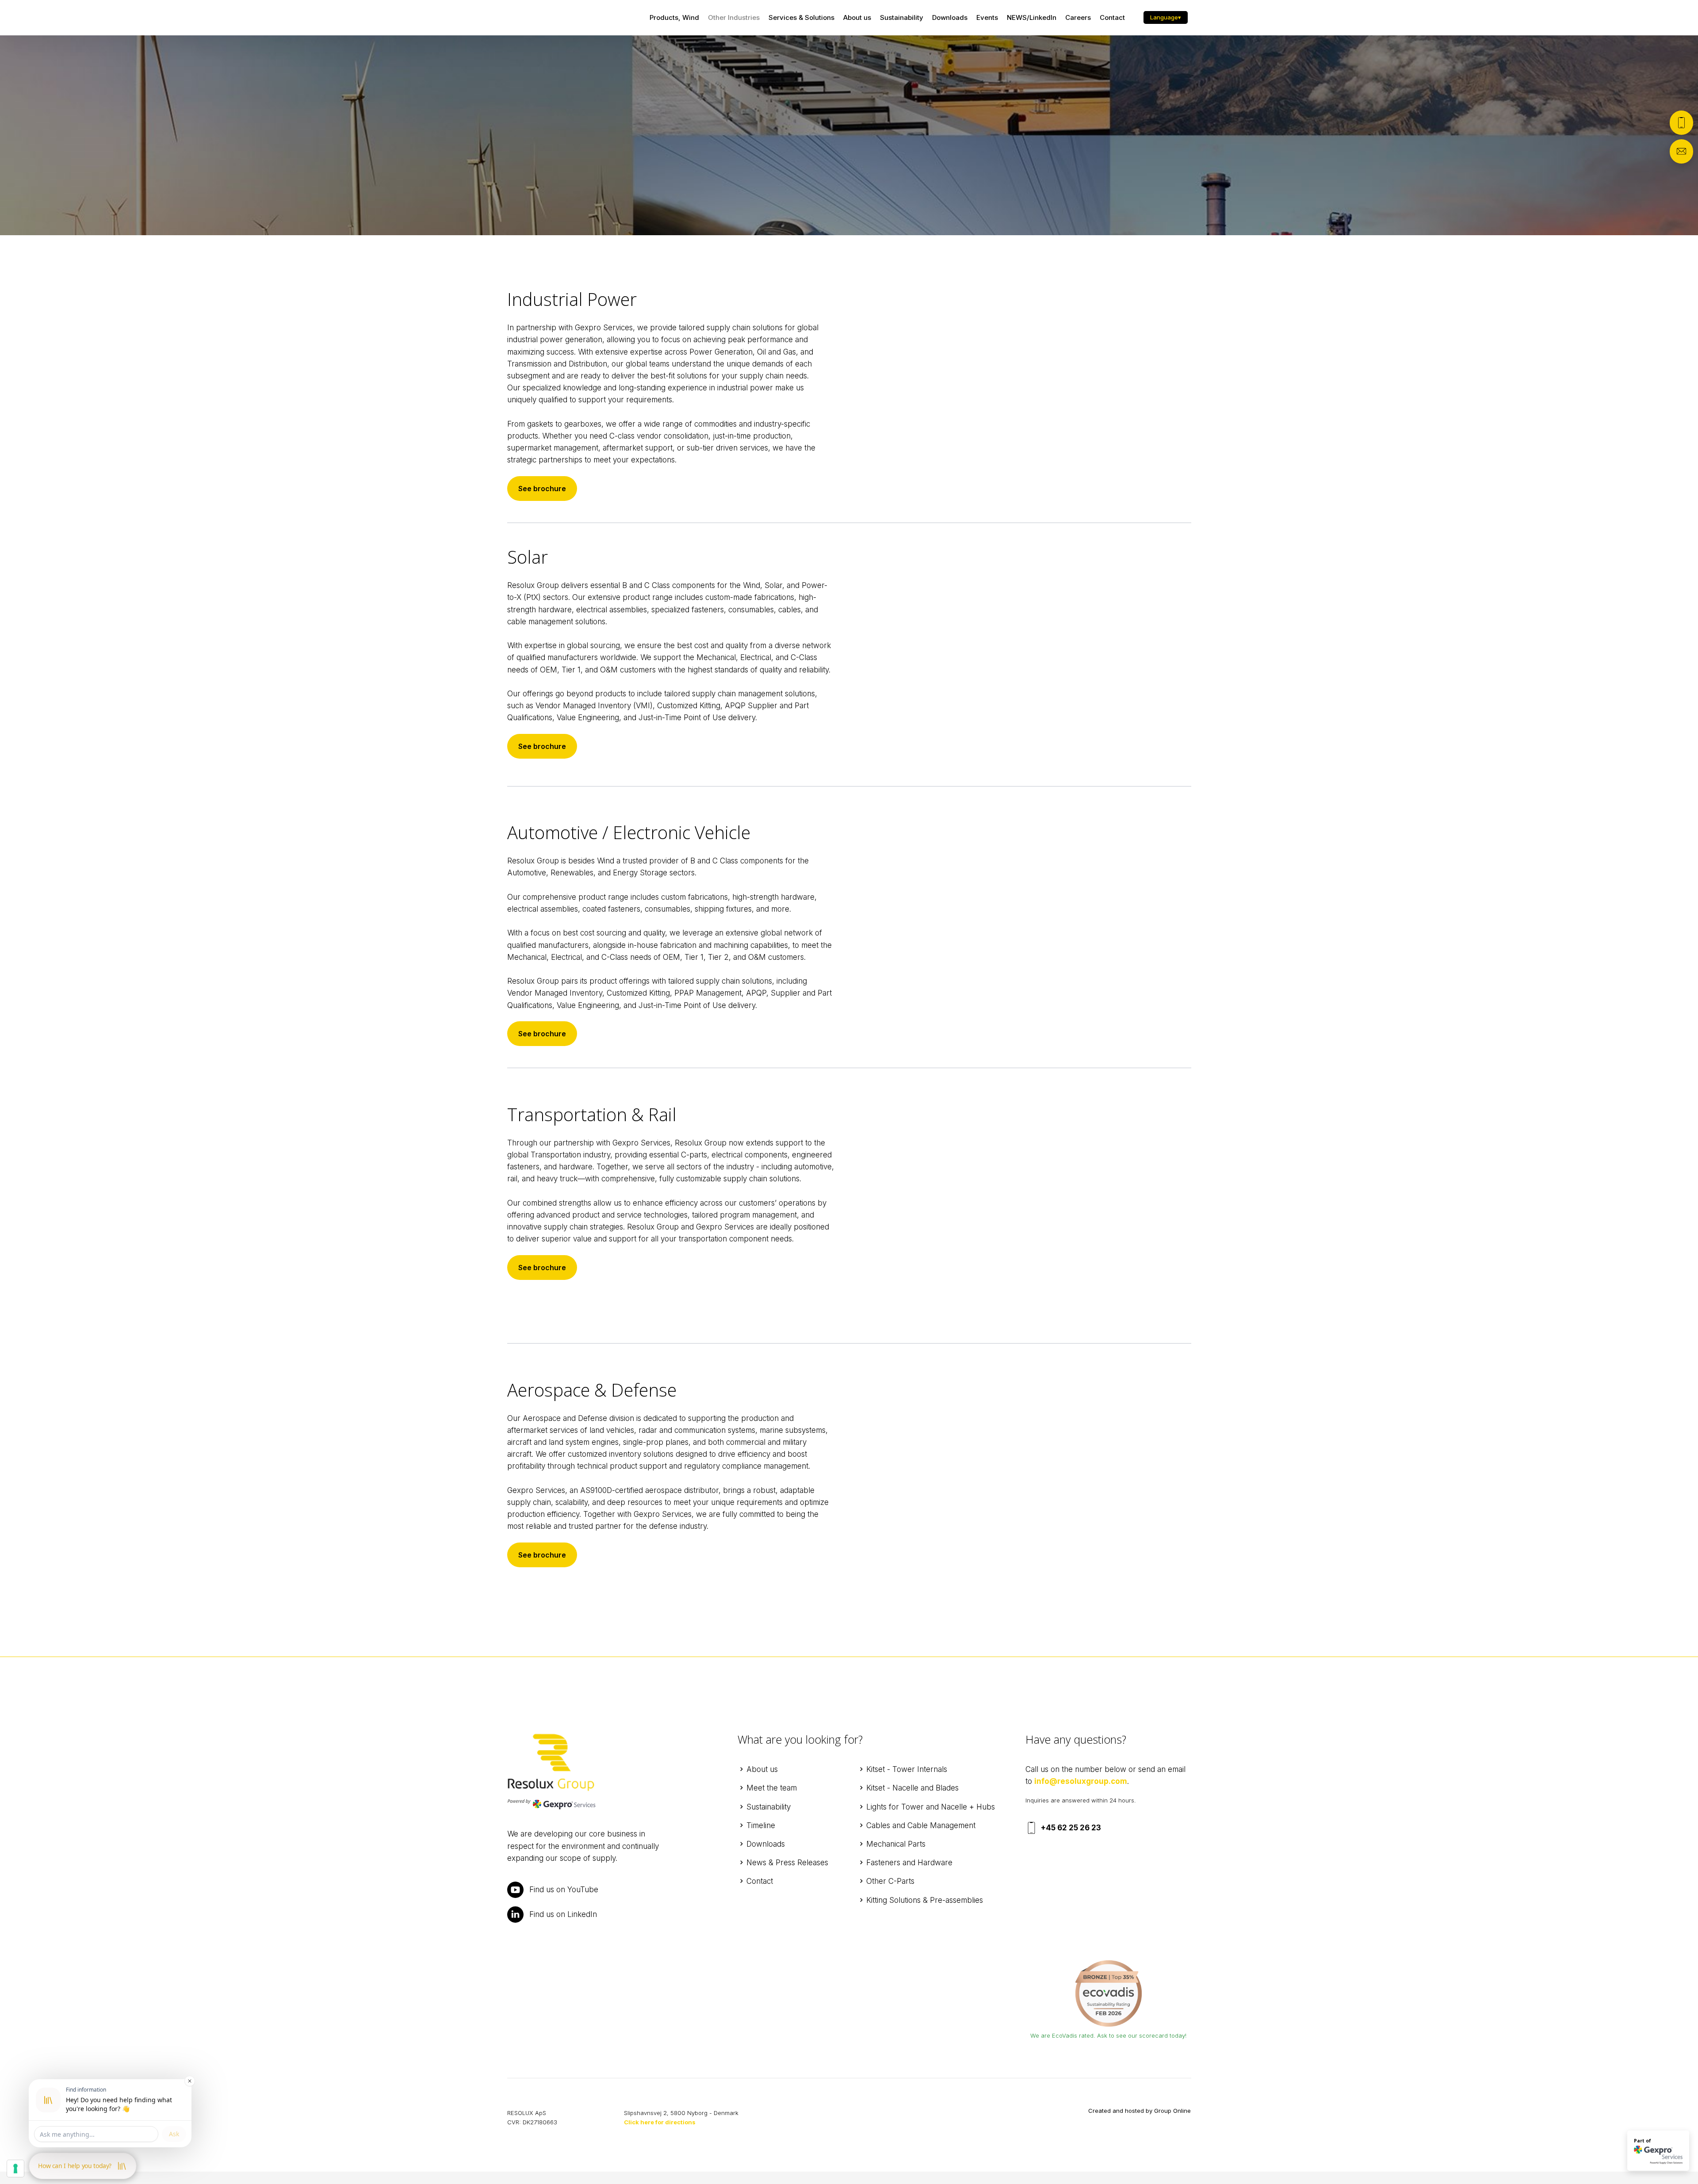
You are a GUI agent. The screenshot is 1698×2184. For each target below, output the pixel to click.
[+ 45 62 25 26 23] (1681, 123)
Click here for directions (660, 2122)
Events (987, 17)
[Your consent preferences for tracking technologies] (15, 2169)
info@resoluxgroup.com (1081, 1781)
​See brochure (542, 489)
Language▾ (1166, 17)
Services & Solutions (801, 17)
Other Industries (734, 17)
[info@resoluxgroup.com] (1681, 151)
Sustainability (902, 17)
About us (857, 17)
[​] (1109, 1993)
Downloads (950, 17)
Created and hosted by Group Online (1140, 2111)
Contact (1112, 17)
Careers (1078, 17)
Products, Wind (674, 17)
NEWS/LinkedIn (1032, 17)
